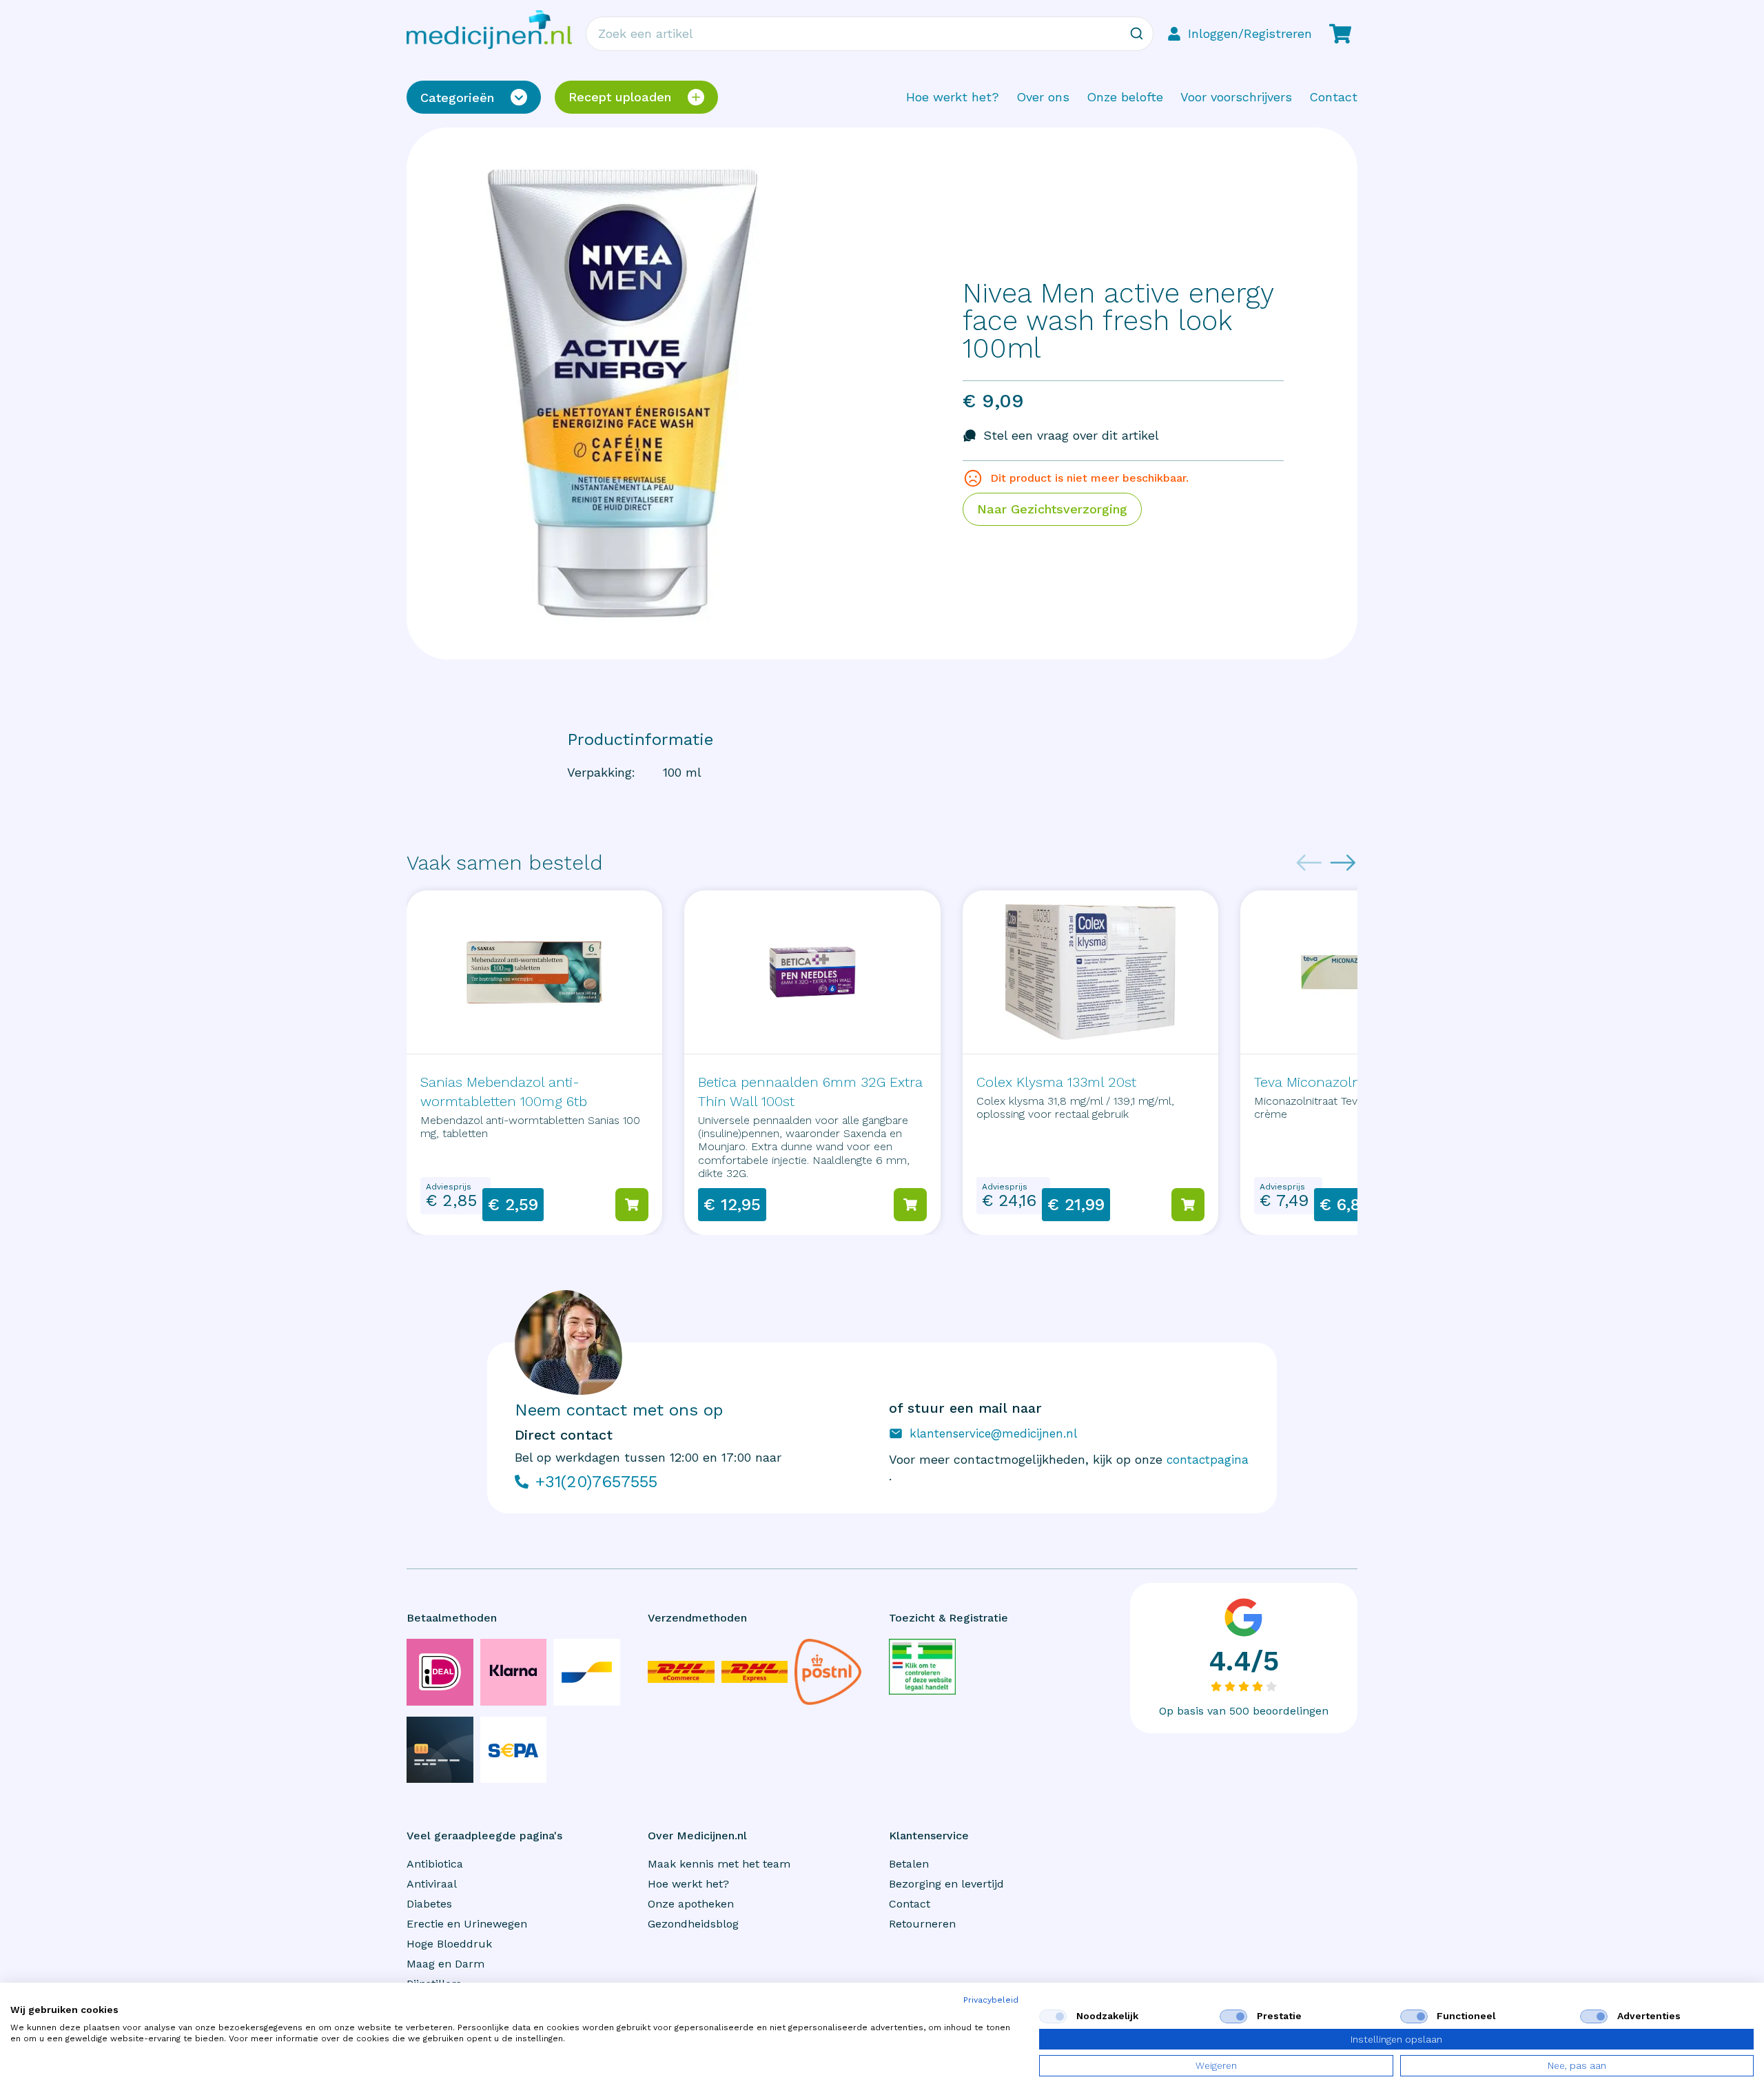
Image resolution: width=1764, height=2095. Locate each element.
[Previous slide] (1309, 863)
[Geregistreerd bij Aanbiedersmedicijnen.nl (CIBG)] (922, 1667)
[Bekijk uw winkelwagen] (1340, 34)
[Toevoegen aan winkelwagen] (632, 1205)
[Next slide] (1343, 863)
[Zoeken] (1136, 34)
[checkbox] (1053, 2016)
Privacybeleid (991, 2000)
